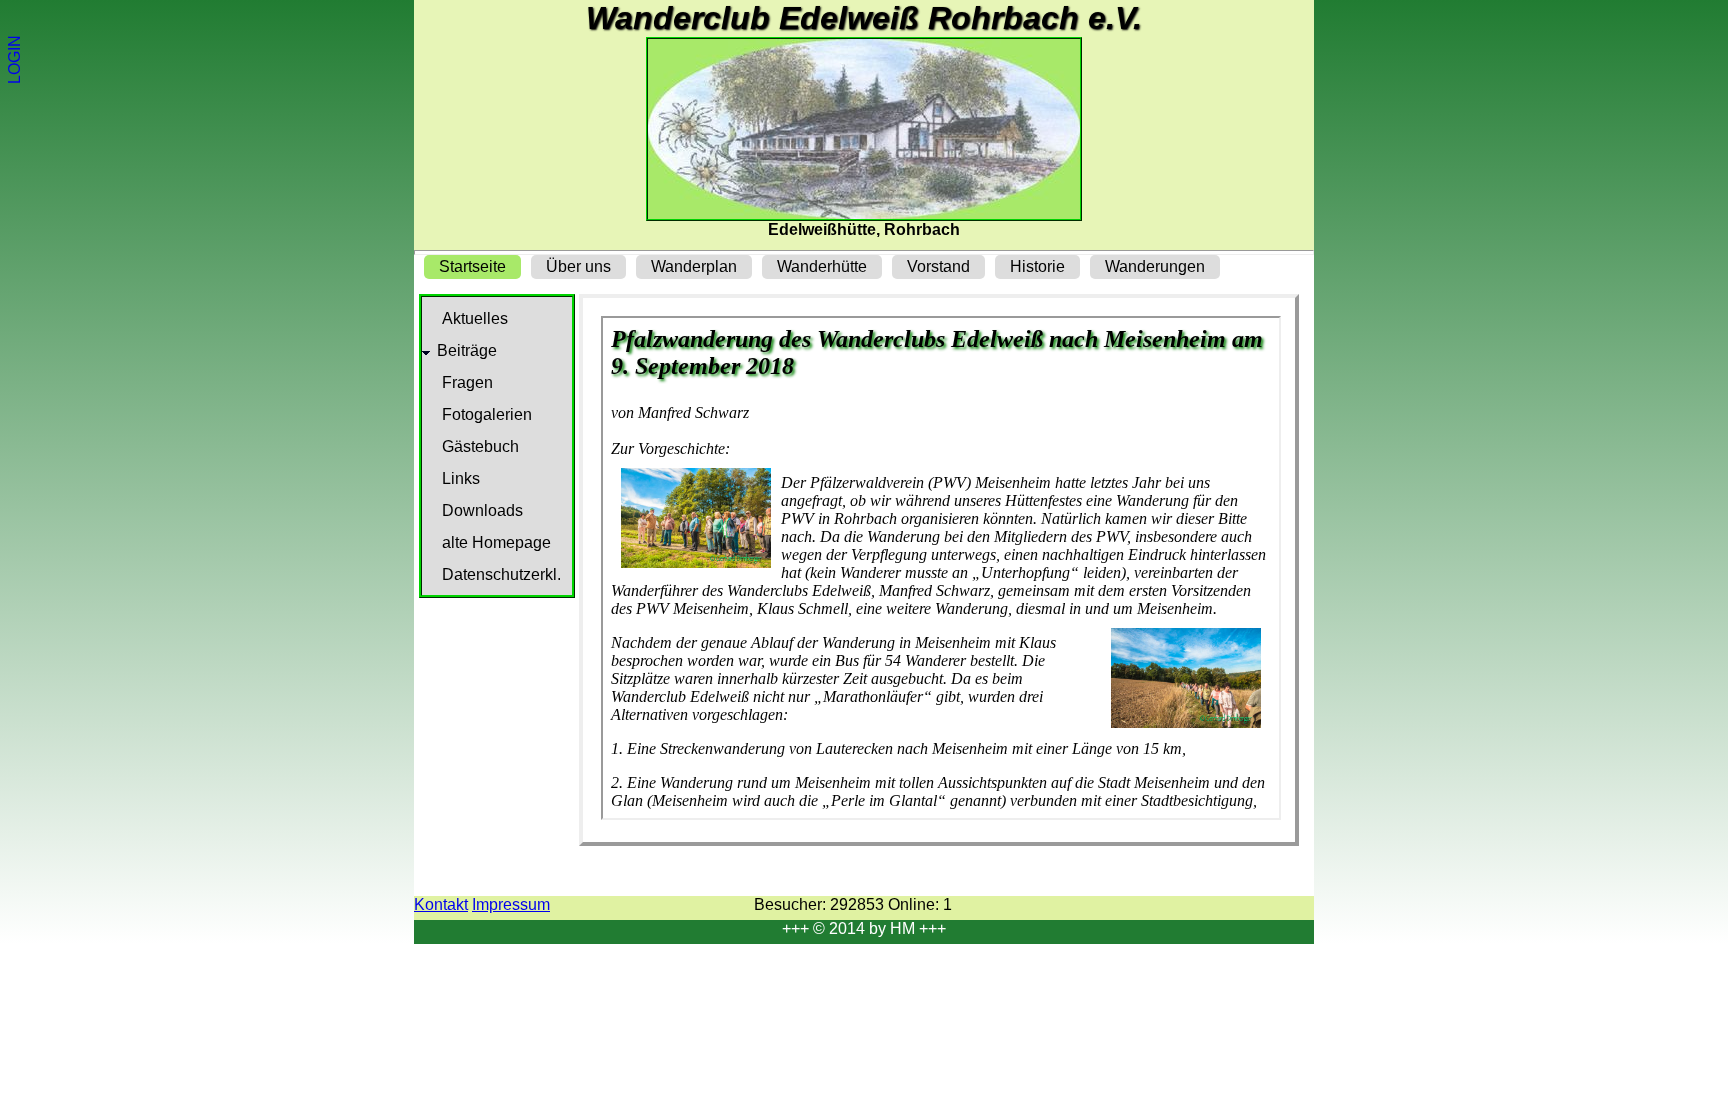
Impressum (511, 904)
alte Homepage (496, 542)
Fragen (467, 382)
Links (461, 478)
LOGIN (14, 59)
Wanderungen (1155, 266)
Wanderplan (694, 266)
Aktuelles (475, 318)
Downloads (482, 510)
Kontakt (441, 904)
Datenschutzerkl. (501, 574)
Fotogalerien (487, 414)
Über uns (578, 266)
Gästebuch (480, 446)
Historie (1037, 266)
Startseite (472, 266)
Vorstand (938, 266)
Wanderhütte (822, 266)
